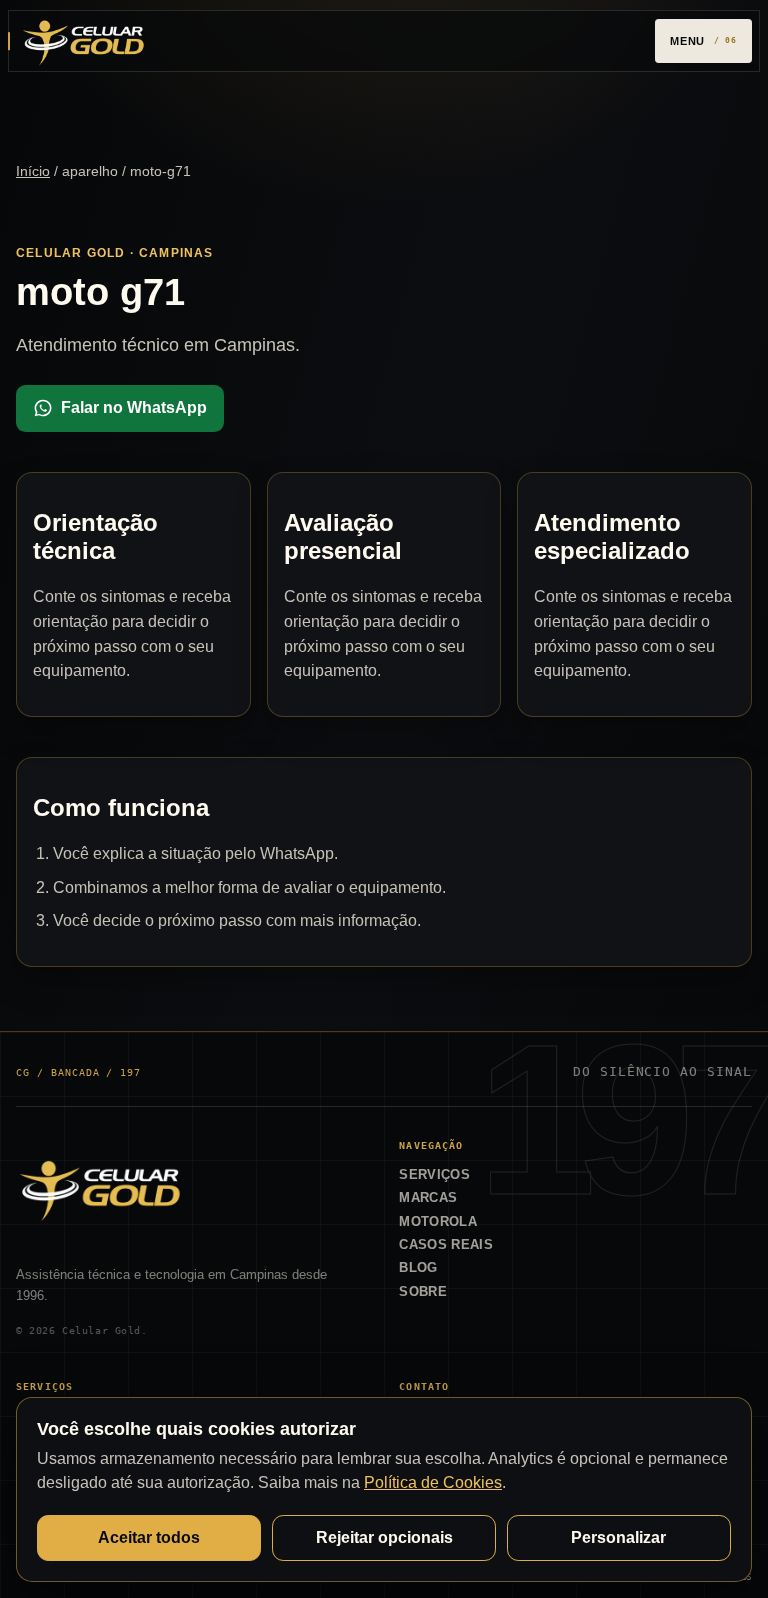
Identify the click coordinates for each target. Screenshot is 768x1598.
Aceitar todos (149, 1537)
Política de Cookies (433, 1482)
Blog (418, 1267)
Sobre (423, 1291)
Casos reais (446, 1244)
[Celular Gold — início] (83, 40)
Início (33, 171)
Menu (687, 41)
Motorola (438, 1221)
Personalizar (618, 1537)
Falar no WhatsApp (134, 407)
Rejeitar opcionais (384, 1537)
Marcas (428, 1197)
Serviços (434, 1174)
